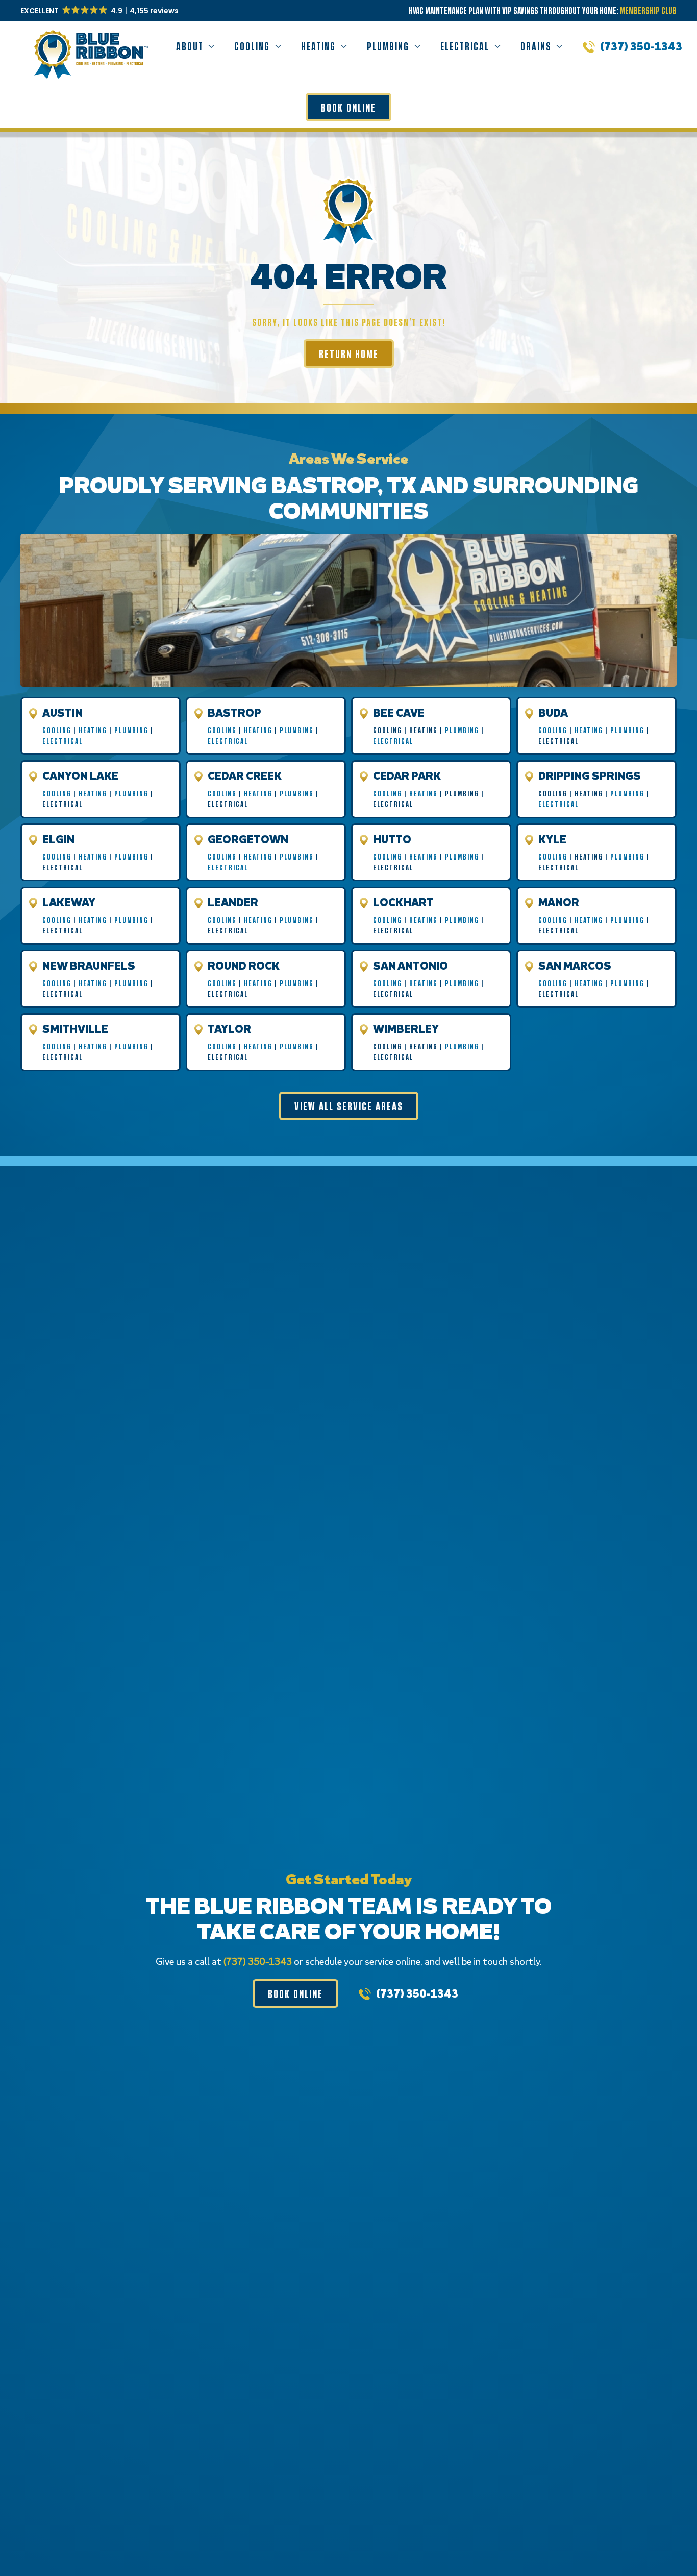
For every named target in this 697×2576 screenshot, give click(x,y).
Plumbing (131, 730)
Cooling (57, 730)
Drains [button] (536, 46)
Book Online (348, 107)
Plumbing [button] (388, 46)
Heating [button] (318, 46)
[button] (100, 11)
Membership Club (648, 10)
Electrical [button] (465, 46)
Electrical (63, 741)
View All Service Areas (349, 1106)
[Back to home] (89, 46)
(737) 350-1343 (641, 46)
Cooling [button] (252, 46)
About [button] (190, 46)
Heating (93, 730)
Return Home (349, 353)
